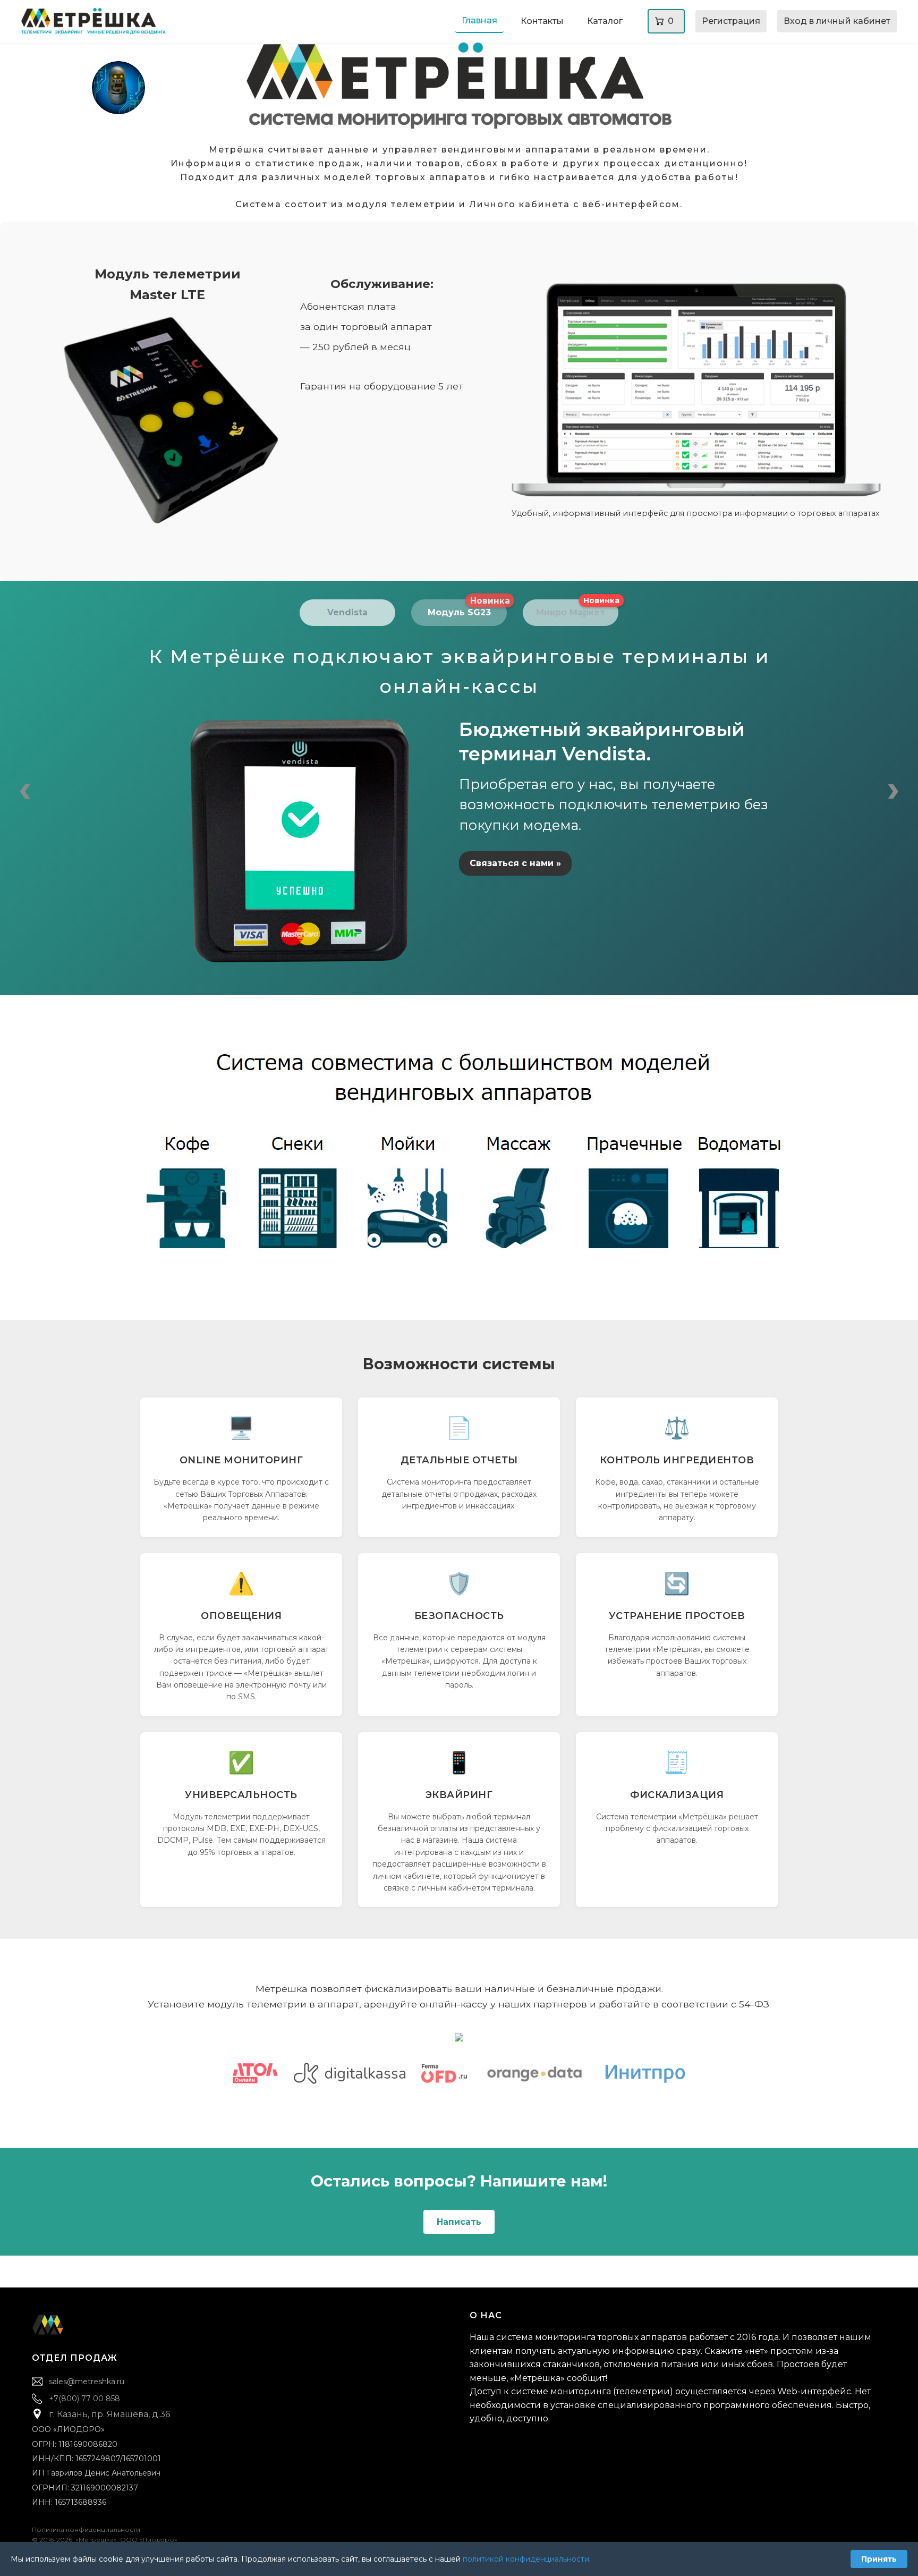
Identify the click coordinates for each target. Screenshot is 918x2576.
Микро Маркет (577, 609)
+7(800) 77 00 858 (84, 2399)
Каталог (605, 21)
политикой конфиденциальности (526, 2559)
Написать (459, 2222)
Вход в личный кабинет (837, 21)
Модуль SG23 (467, 609)
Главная (479, 20)
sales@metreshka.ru (87, 2382)
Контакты (542, 21)
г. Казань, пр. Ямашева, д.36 (109, 2414)
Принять (879, 2559)
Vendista (347, 612)
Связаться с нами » (515, 863)
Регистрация (731, 21)
